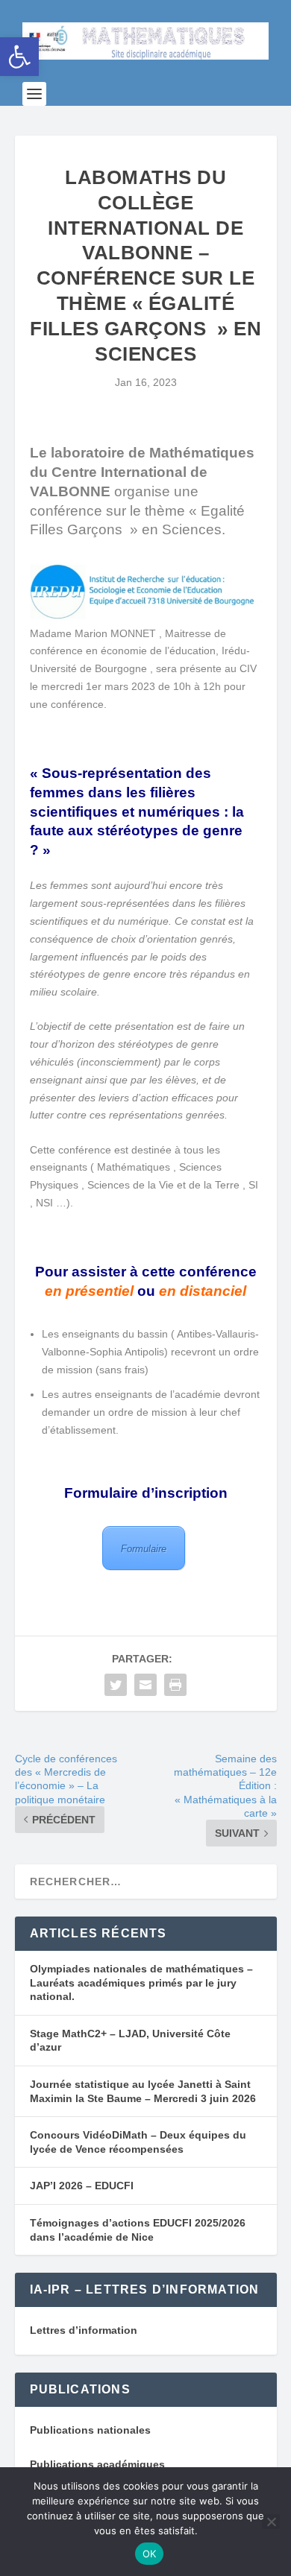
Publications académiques (97, 2464)
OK (150, 2554)
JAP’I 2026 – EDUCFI (82, 2186)
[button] (19, 57)
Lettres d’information (84, 2330)
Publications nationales (90, 2430)
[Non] (271, 2522)
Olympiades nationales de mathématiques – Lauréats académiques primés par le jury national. (141, 1982)
